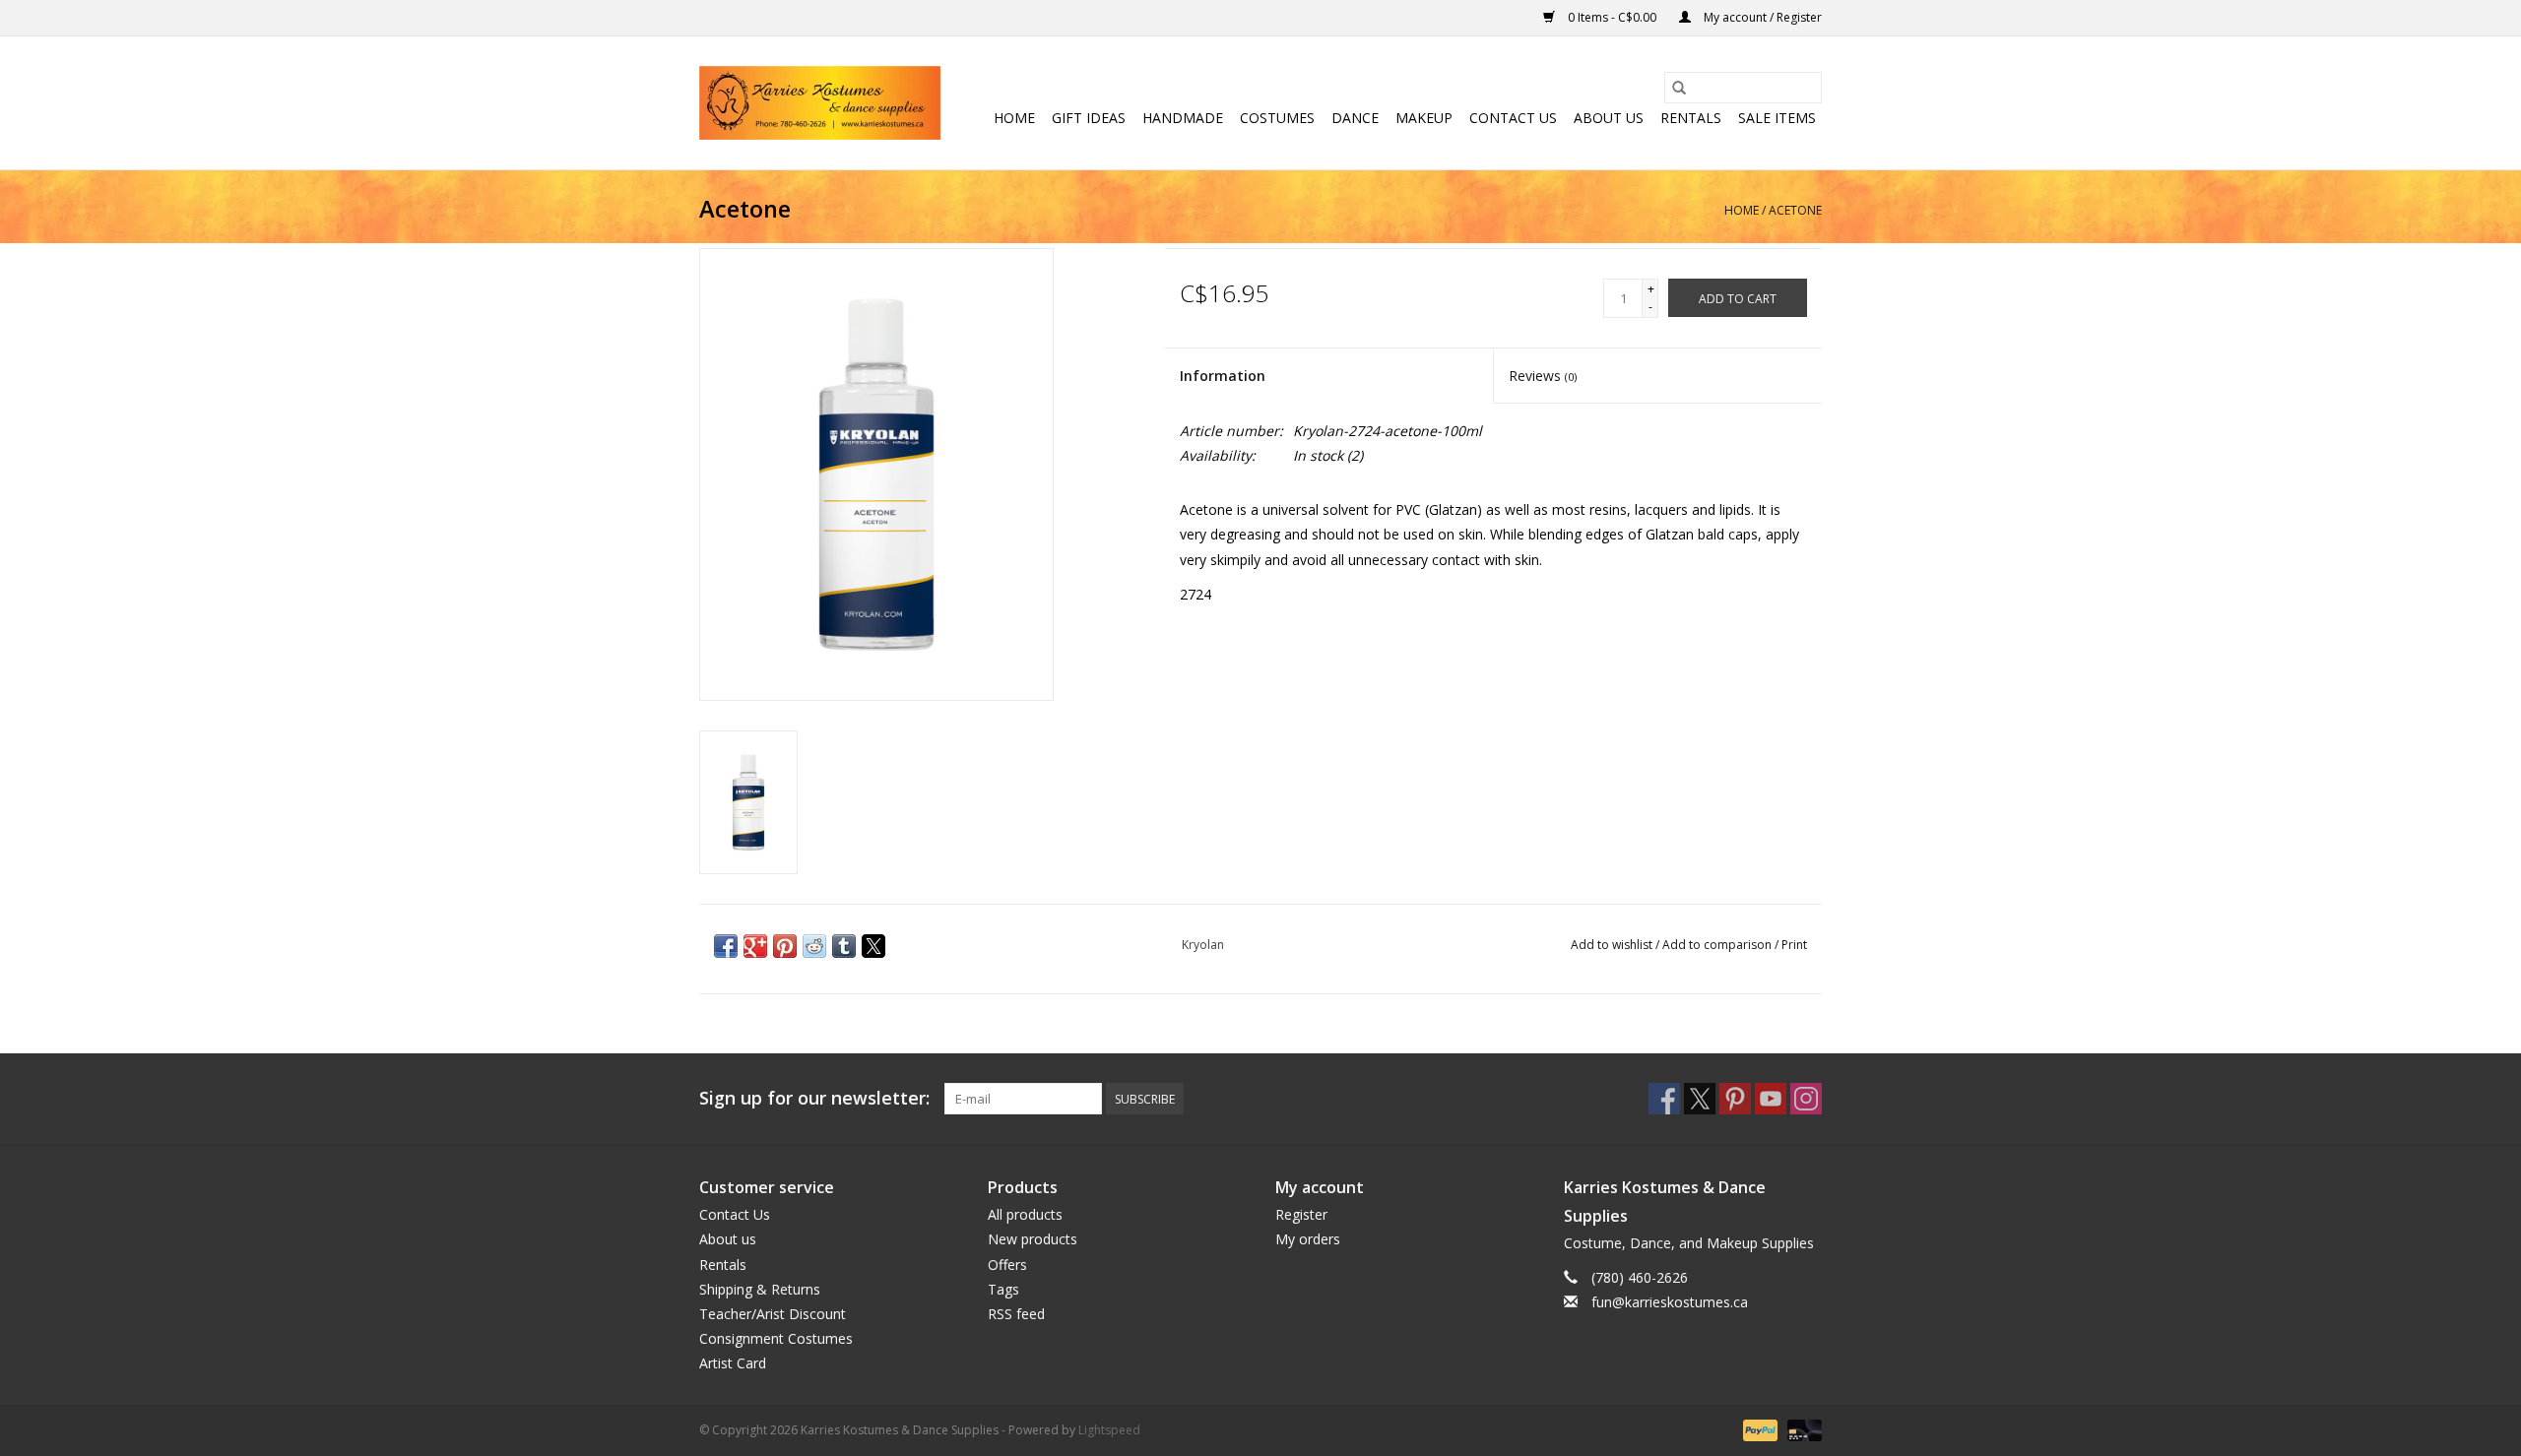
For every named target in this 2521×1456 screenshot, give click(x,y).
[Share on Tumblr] (844, 946)
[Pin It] (785, 946)
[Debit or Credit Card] (1801, 1430)
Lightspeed (1109, 1430)
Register (1301, 1214)
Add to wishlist (1613, 945)
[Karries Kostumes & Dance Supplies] (820, 103)
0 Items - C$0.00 (1612, 17)
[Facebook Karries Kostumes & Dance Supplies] (1664, 1099)
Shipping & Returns (760, 1289)
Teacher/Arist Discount (773, 1314)
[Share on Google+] (755, 946)
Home (1014, 118)
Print (1794, 945)
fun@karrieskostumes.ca (1670, 1302)
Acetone (1795, 210)
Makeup (1424, 118)
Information (1223, 376)
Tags (1003, 1289)
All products (1025, 1214)
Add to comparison (1718, 945)
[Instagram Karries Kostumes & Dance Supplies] (1806, 1099)
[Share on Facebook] (726, 946)
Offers (1007, 1265)
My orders (1308, 1239)
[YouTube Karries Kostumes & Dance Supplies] (1771, 1099)
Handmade (1183, 118)
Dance (1355, 118)
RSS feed (1016, 1314)
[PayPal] (1758, 1430)
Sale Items (1777, 118)
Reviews (1543, 376)
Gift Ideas (1089, 118)
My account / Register (1761, 17)
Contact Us (1513, 118)
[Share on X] (873, 946)
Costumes (1277, 118)
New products (1033, 1239)
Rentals (1691, 118)
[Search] (1679, 88)
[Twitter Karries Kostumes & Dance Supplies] (1700, 1099)
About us (1609, 118)
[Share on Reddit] (814, 946)
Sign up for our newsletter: (814, 1098)
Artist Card (733, 1363)
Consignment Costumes (776, 1338)
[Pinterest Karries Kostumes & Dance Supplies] (1735, 1099)
